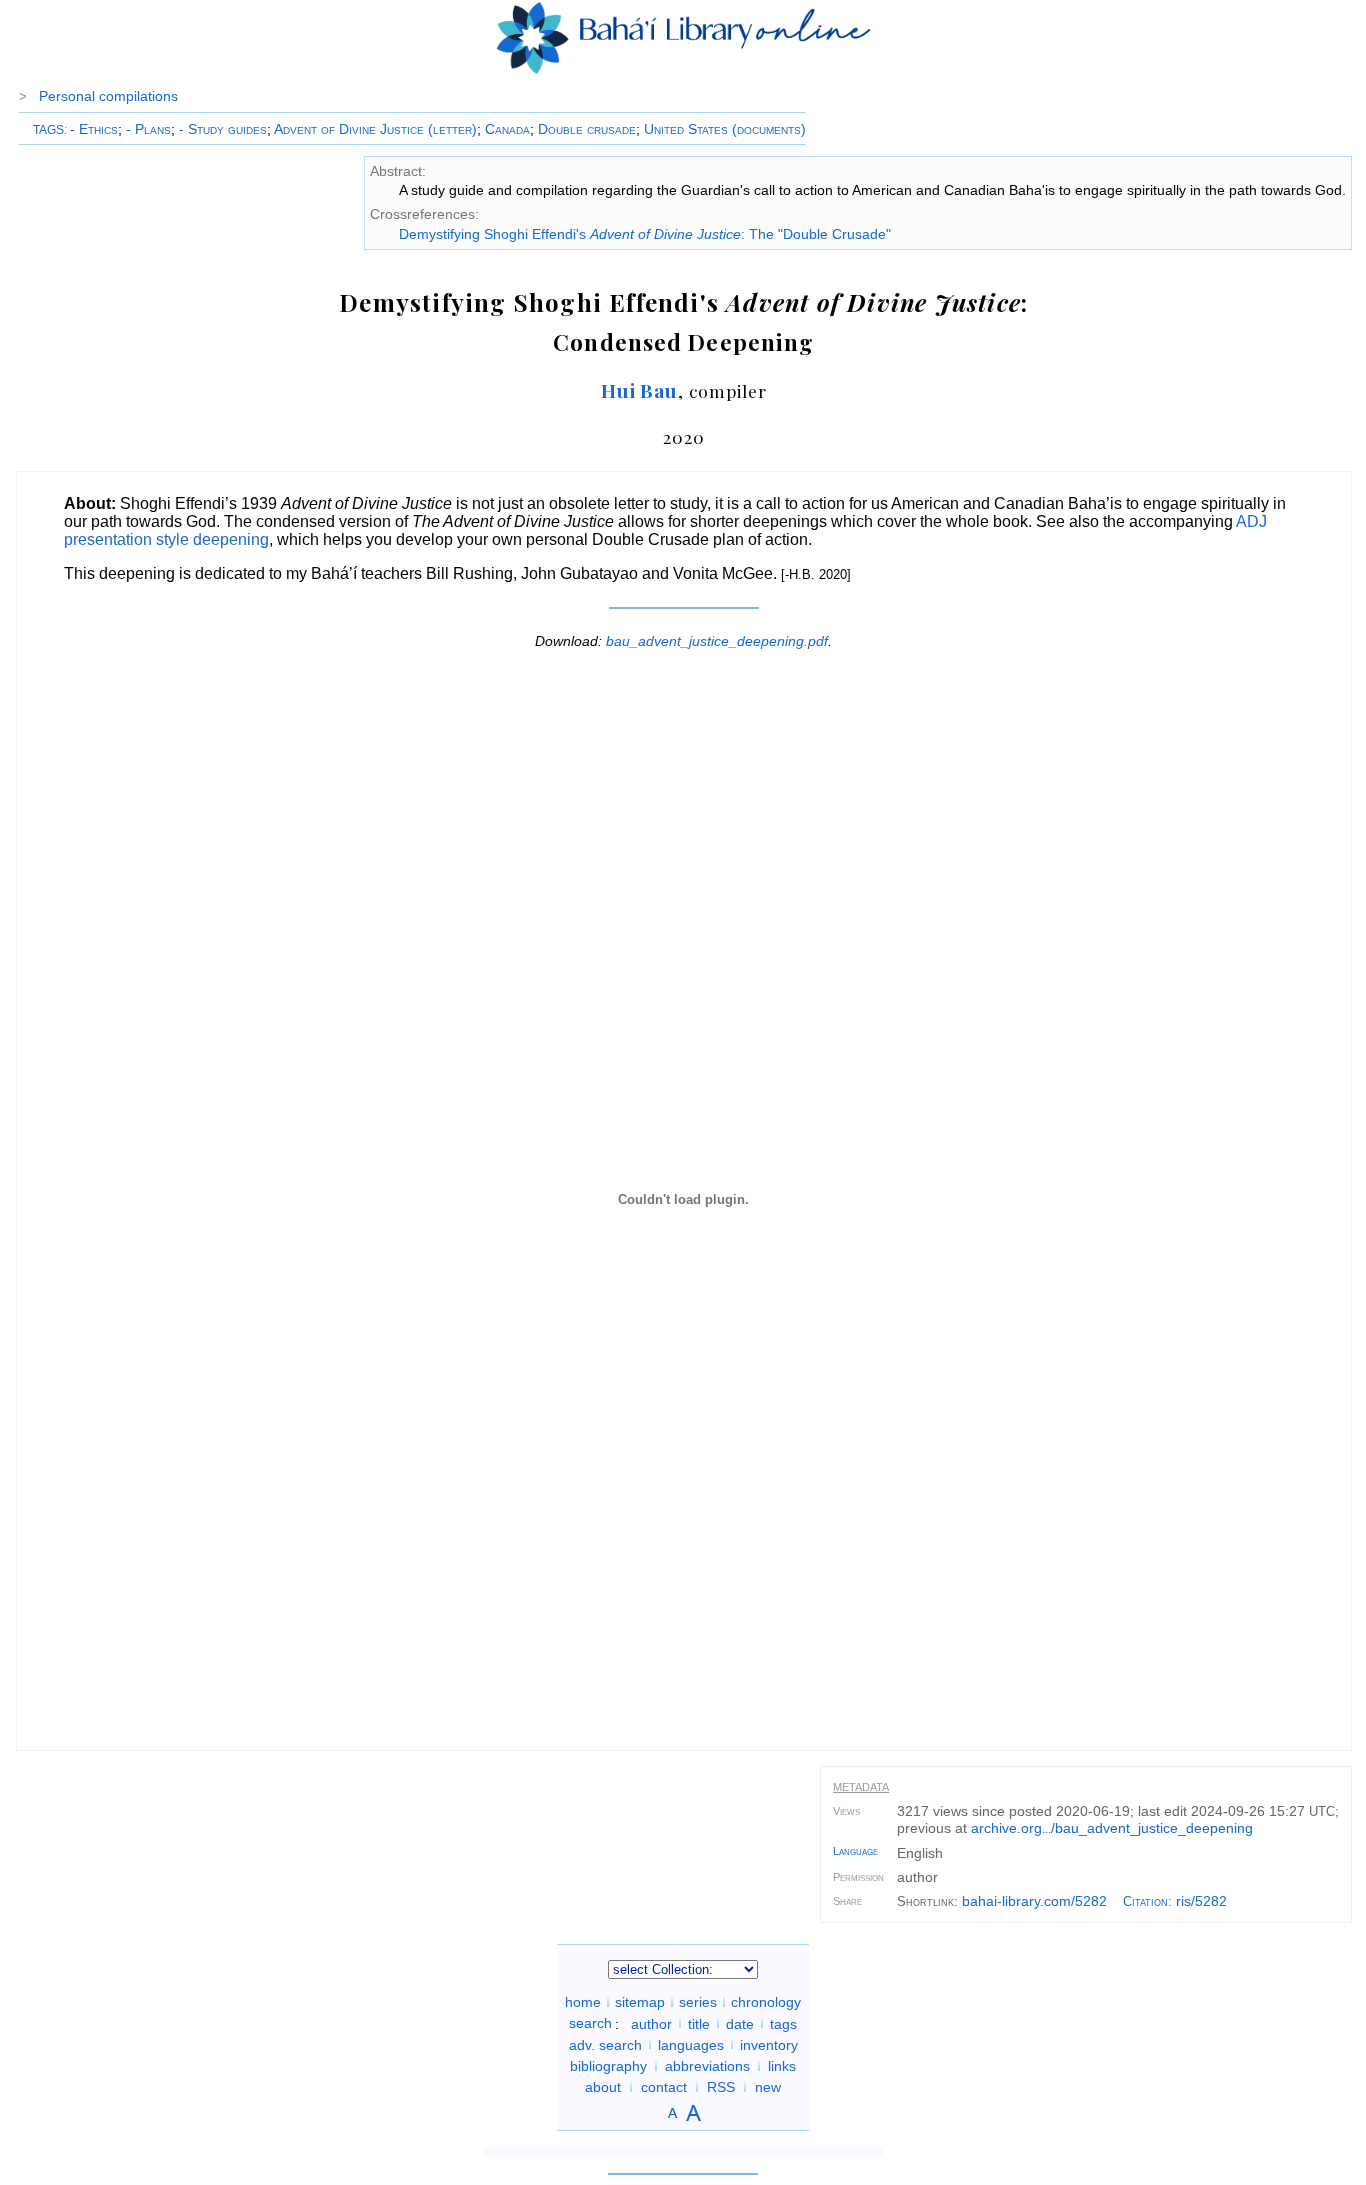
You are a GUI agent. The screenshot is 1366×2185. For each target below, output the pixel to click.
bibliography (608, 2066)
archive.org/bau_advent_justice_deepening (1112, 1828)
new (768, 2087)
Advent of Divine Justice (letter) (375, 129)
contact (664, 2087)
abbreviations (707, 2066)
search (590, 2023)
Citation (1145, 1901)
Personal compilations (108, 96)
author (651, 2023)
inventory (769, 2044)
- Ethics (94, 129)
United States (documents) (725, 129)
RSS (721, 2087)
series (698, 2002)
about (603, 2087)
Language (855, 1851)
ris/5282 (1201, 1901)
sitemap (640, 2002)
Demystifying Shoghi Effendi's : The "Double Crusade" (645, 234)
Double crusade (587, 129)
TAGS (48, 130)
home (583, 2002)
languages (691, 2044)
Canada (507, 129)
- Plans (148, 129)
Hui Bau (640, 390)
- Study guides (223, 129)
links (782, 2066)
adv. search (605, 2044)
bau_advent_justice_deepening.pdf (717, 641)
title (699, 2023)
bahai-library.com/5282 (1034, 1901)
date (740, 2023)
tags (783, 2023)
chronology (766, 2002)
